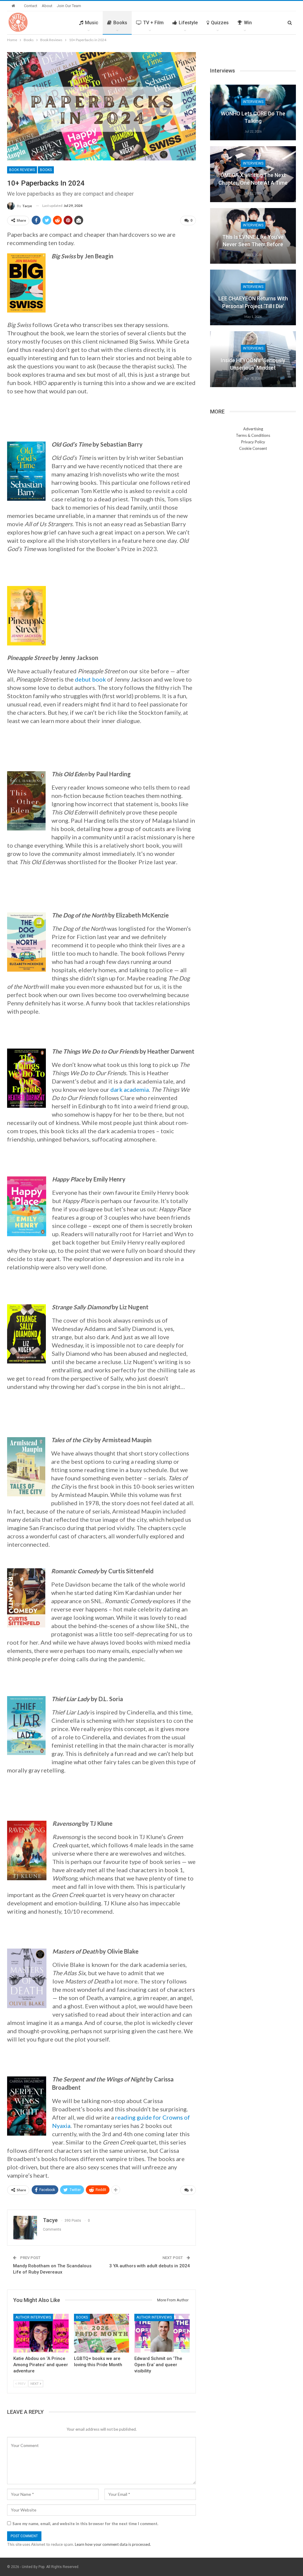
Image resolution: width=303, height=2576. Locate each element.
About (47, 6)
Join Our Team (69, 6)
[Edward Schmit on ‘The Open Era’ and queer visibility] (162, 2333)
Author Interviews (33, 2317)
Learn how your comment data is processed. (113, 2544)
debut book (90, 679)
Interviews (253, 102)
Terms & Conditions (253, 435)
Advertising (253, 429)
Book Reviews (22, 170)
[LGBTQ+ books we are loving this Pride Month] (102, 2333)
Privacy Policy (253, 442)
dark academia (130, 1089)
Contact (31, 6)
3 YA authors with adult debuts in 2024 (150, 2266)
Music (92, 23)
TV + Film (153, 23)
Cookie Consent (253, 448)
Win (248, 23)
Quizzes (220, 23)
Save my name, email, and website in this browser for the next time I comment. (85, 2524)
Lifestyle (188, 23)
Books (120, 23)
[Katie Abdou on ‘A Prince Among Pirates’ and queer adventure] (41, 2333)
